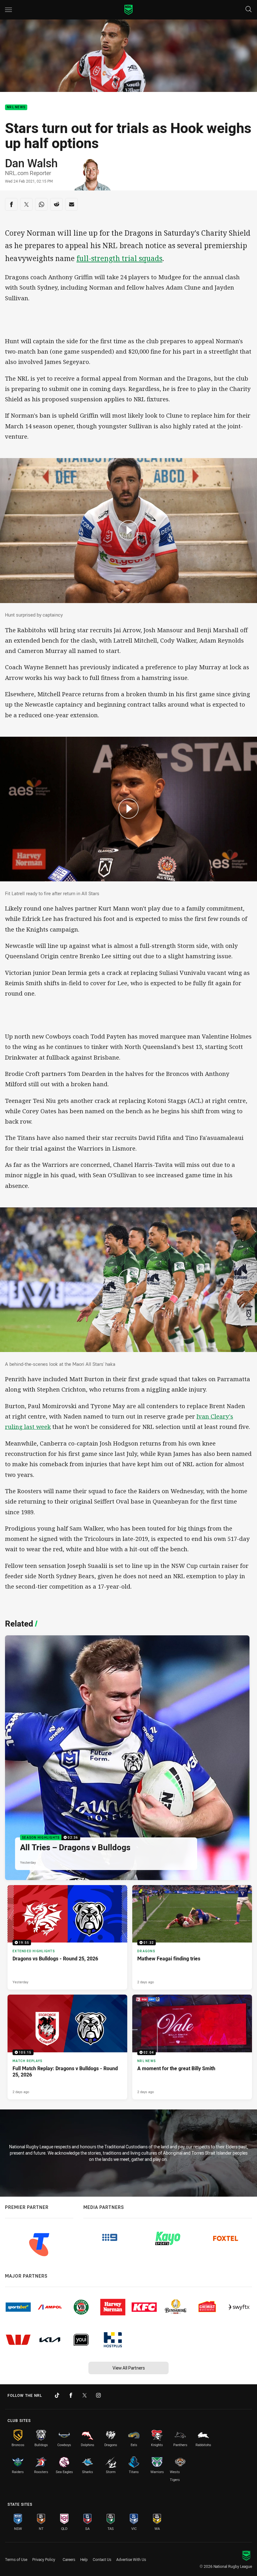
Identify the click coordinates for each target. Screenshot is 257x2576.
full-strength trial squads (119, 258)
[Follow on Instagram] (98, 2395)
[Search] (249, 10)
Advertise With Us (131, 2559)
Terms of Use (16, 2559)
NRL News (16, 107)
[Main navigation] (8, 10)
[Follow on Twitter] (85, 2395)
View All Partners (129, 2368)
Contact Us (102, 2559)
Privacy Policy (44, 2559)
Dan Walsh (31, 163)
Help (84, 2559)
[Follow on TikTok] (57, 2395)
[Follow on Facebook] (71, 2395)
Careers (69, 2559)
